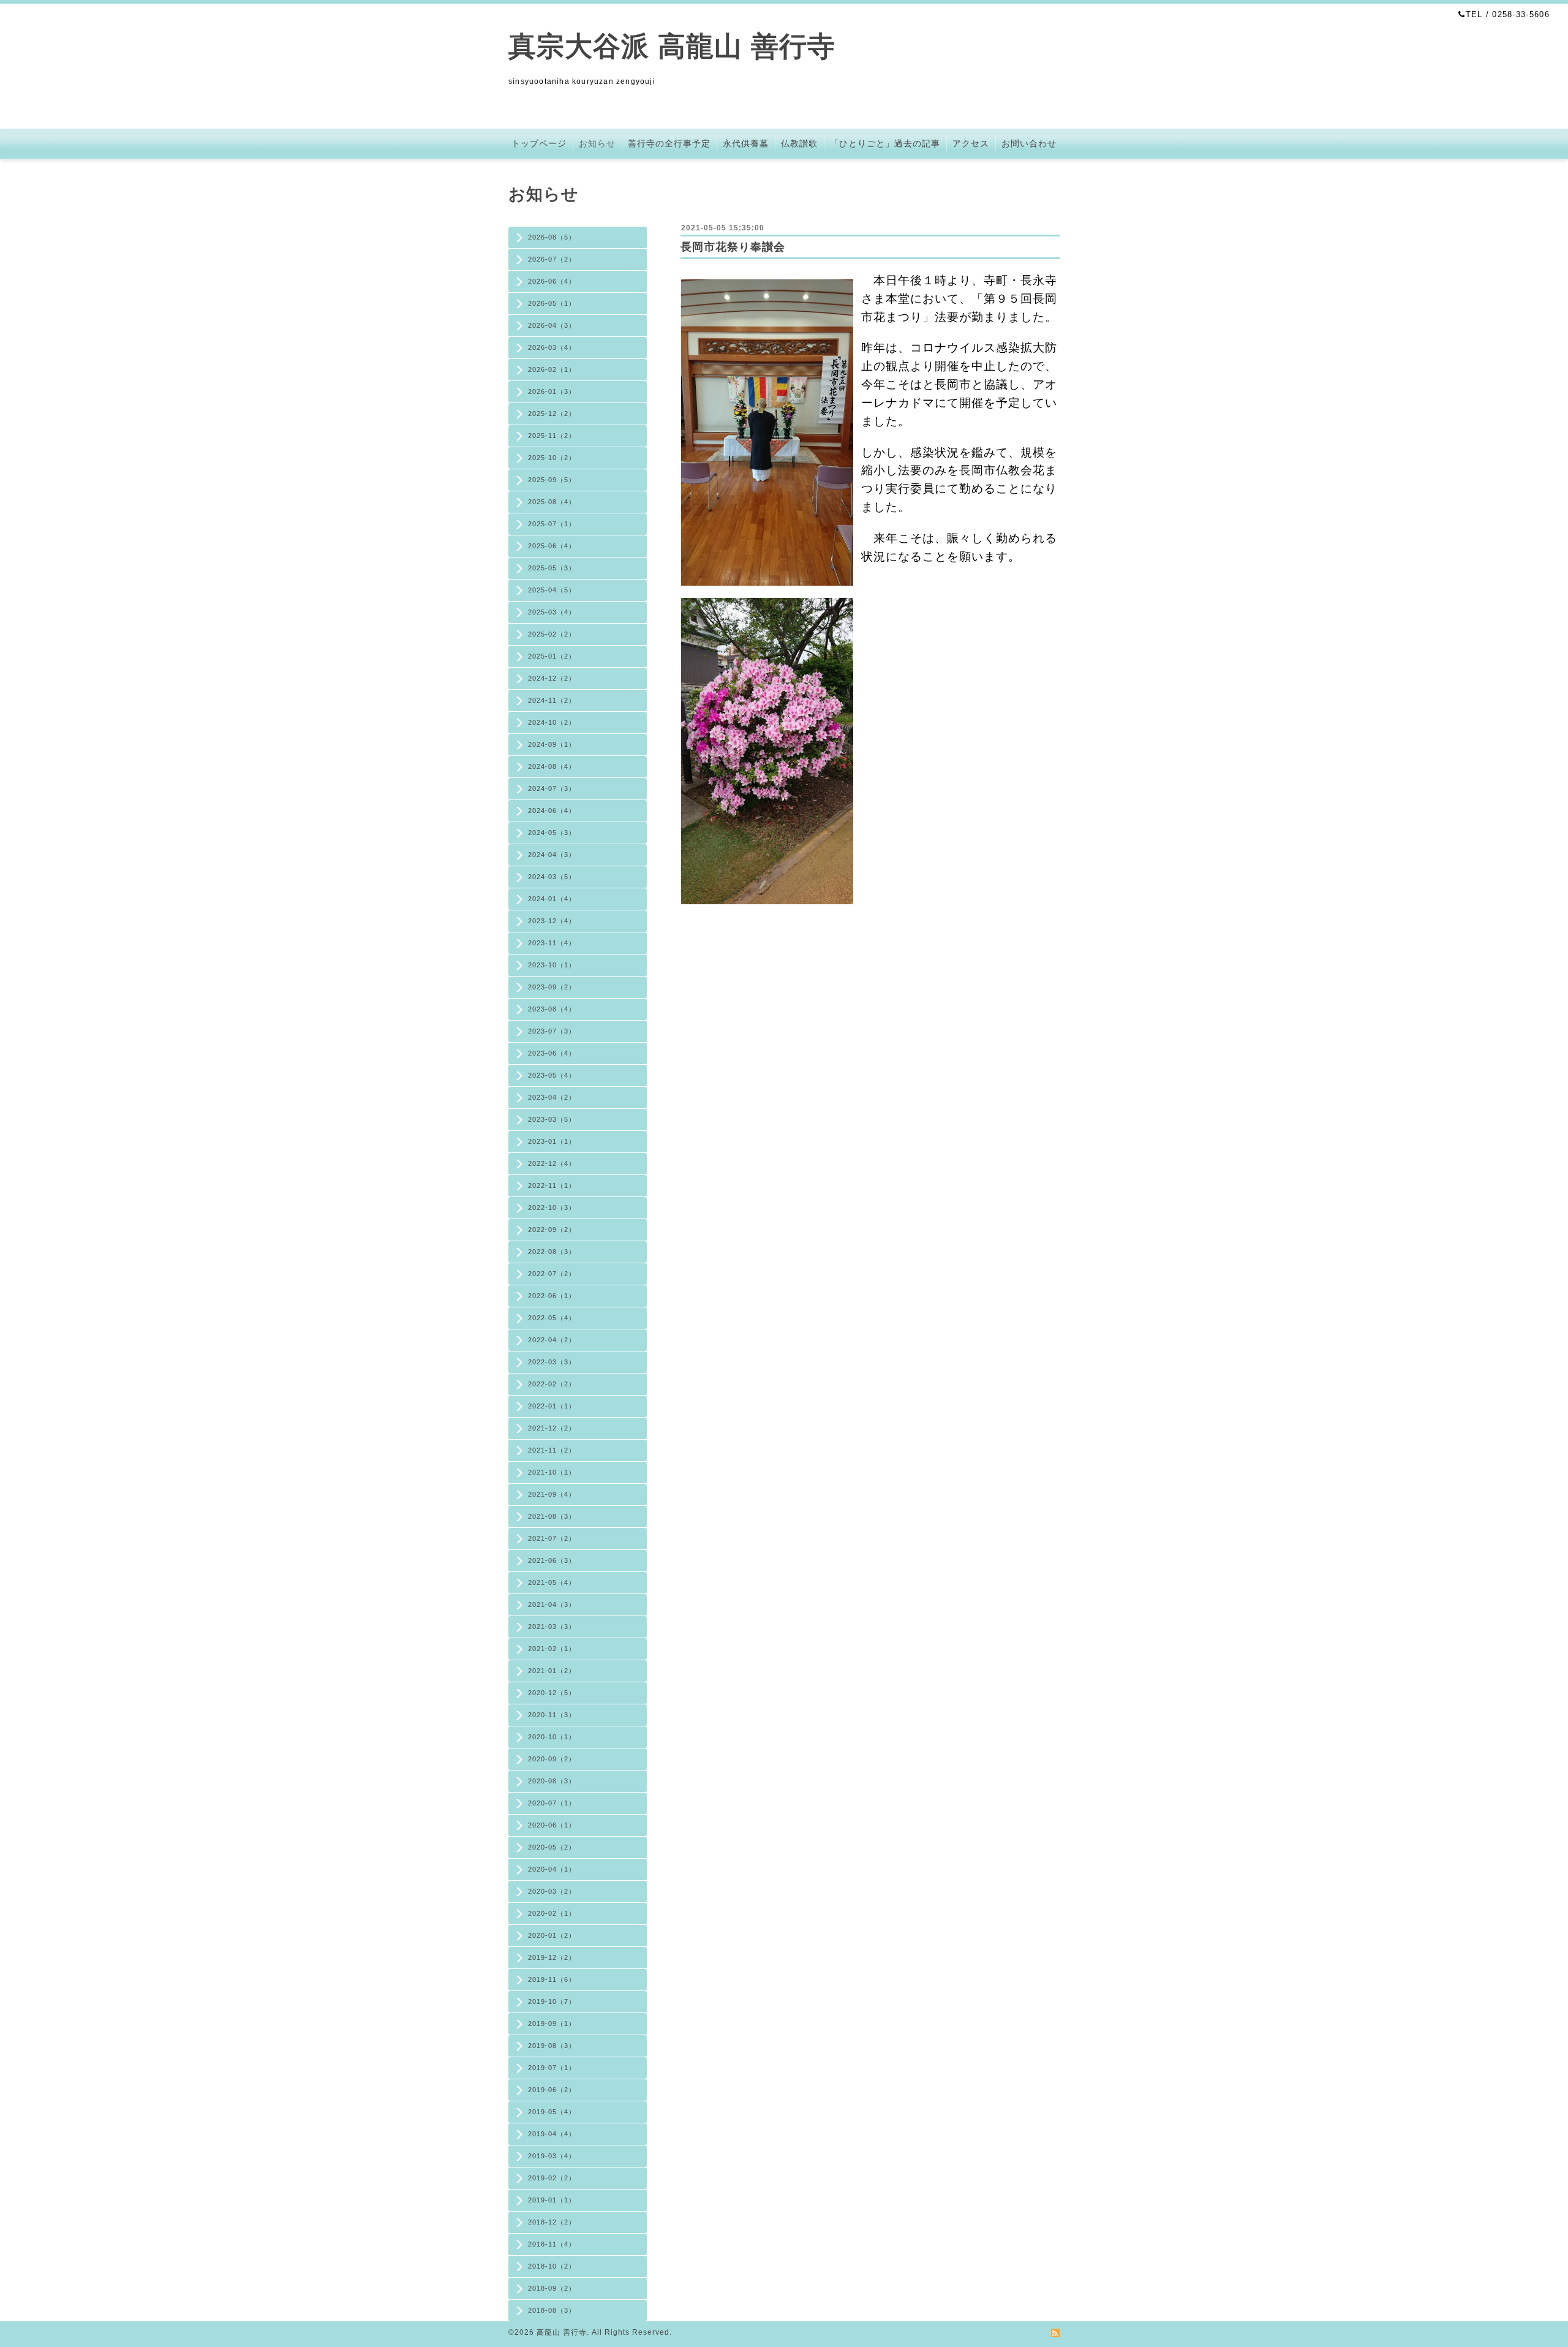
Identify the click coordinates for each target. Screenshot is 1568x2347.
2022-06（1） (552, 1296)
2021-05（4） (552, 1582)
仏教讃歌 (799, 143)
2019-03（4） (552, 2156)
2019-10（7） (552, 2001)
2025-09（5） (552, 480)
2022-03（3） (552, 1362)
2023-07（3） (552, 1031)
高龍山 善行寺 (562, 2332)
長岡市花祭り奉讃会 (733, 247)
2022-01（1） (552, 1406)
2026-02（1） (552, 369)
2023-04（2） (552, 1097)
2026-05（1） (552, 303)
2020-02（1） (552, 1913)
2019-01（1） (552, 2200)
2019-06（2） (552, 2090)
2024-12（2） (552, 678)
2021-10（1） (552, 1472)
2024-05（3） (552, 833)
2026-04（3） (552, 325)
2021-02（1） (552, 1649)
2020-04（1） (552, 1869)
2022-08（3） (552, 1252)
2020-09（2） (552, 1759)
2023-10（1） (552, 965)
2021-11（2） (552, 1450)
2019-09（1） (552, 2024)
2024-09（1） (552, 744)
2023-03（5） (552, 1119)
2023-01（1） (552, 1141)
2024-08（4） (552, 766)
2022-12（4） (552, 1163)
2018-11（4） (552, 2244)
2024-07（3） (552, 788)
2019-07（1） (552, 2068)
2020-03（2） (552, 1891)
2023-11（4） (552, 943)
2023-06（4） (552, 1053)
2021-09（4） (552, 1494)
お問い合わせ (1029, 143)
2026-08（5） (552, 237)
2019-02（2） (552, 2178)
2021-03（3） (552, 1627)
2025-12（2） (552, 414)
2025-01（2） (552, 656)
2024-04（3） (552, 855)
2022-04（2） (552, 1340)
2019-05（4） (552, 2112)
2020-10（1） (552, 1737)
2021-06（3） (552, 1560)
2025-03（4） (552, 612)
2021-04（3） (552, 1604)
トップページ (539, 143)
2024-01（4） (552, 899)
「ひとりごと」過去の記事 (885, 143)
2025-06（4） (552, 546)
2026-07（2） (552, 259)
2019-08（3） (552, 2046)
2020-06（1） (552, 1825)
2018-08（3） (552, 2310)
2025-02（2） (552, 634)
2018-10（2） (552, 2266)
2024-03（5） (552, 877)
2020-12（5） (552, 1693)
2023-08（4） (552, 1009)
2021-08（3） (552, 1516)
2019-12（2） (552, 1957)
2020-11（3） (552, 1715)
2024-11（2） (552, 700)
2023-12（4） (552, 921)
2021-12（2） (552, 1428)
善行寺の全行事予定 (669, 143)
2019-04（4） (552, 2134)
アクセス (971, 143)
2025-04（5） (552, 590)
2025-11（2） (552, 436)
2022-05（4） (552, 1318)
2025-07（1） (552, 524)
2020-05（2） (552, 1847)
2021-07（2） (552, 1538)
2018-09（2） (552, 2288)
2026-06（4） (552, 281)
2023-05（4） (552, 1075)
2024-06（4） (552, 811)
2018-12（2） (552, 2222)
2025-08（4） (552, 502)
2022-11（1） (552, 1185)
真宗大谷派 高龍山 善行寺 (672, 46)
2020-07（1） (552, 1803)
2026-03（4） (552, 347)
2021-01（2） (552, 1671)
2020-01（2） (552, 1935)
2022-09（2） (552, 1230)
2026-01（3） (552, 391)
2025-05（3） (552, 568)
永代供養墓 (746, 143)
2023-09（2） (552, 987)
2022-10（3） (552, 1208)
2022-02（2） (552, 1384)
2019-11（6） (552, 1979)
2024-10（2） (552, 722)
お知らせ (597, 143)
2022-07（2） (552, 1274)
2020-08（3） (552, 1781)
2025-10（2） (552, 458)
